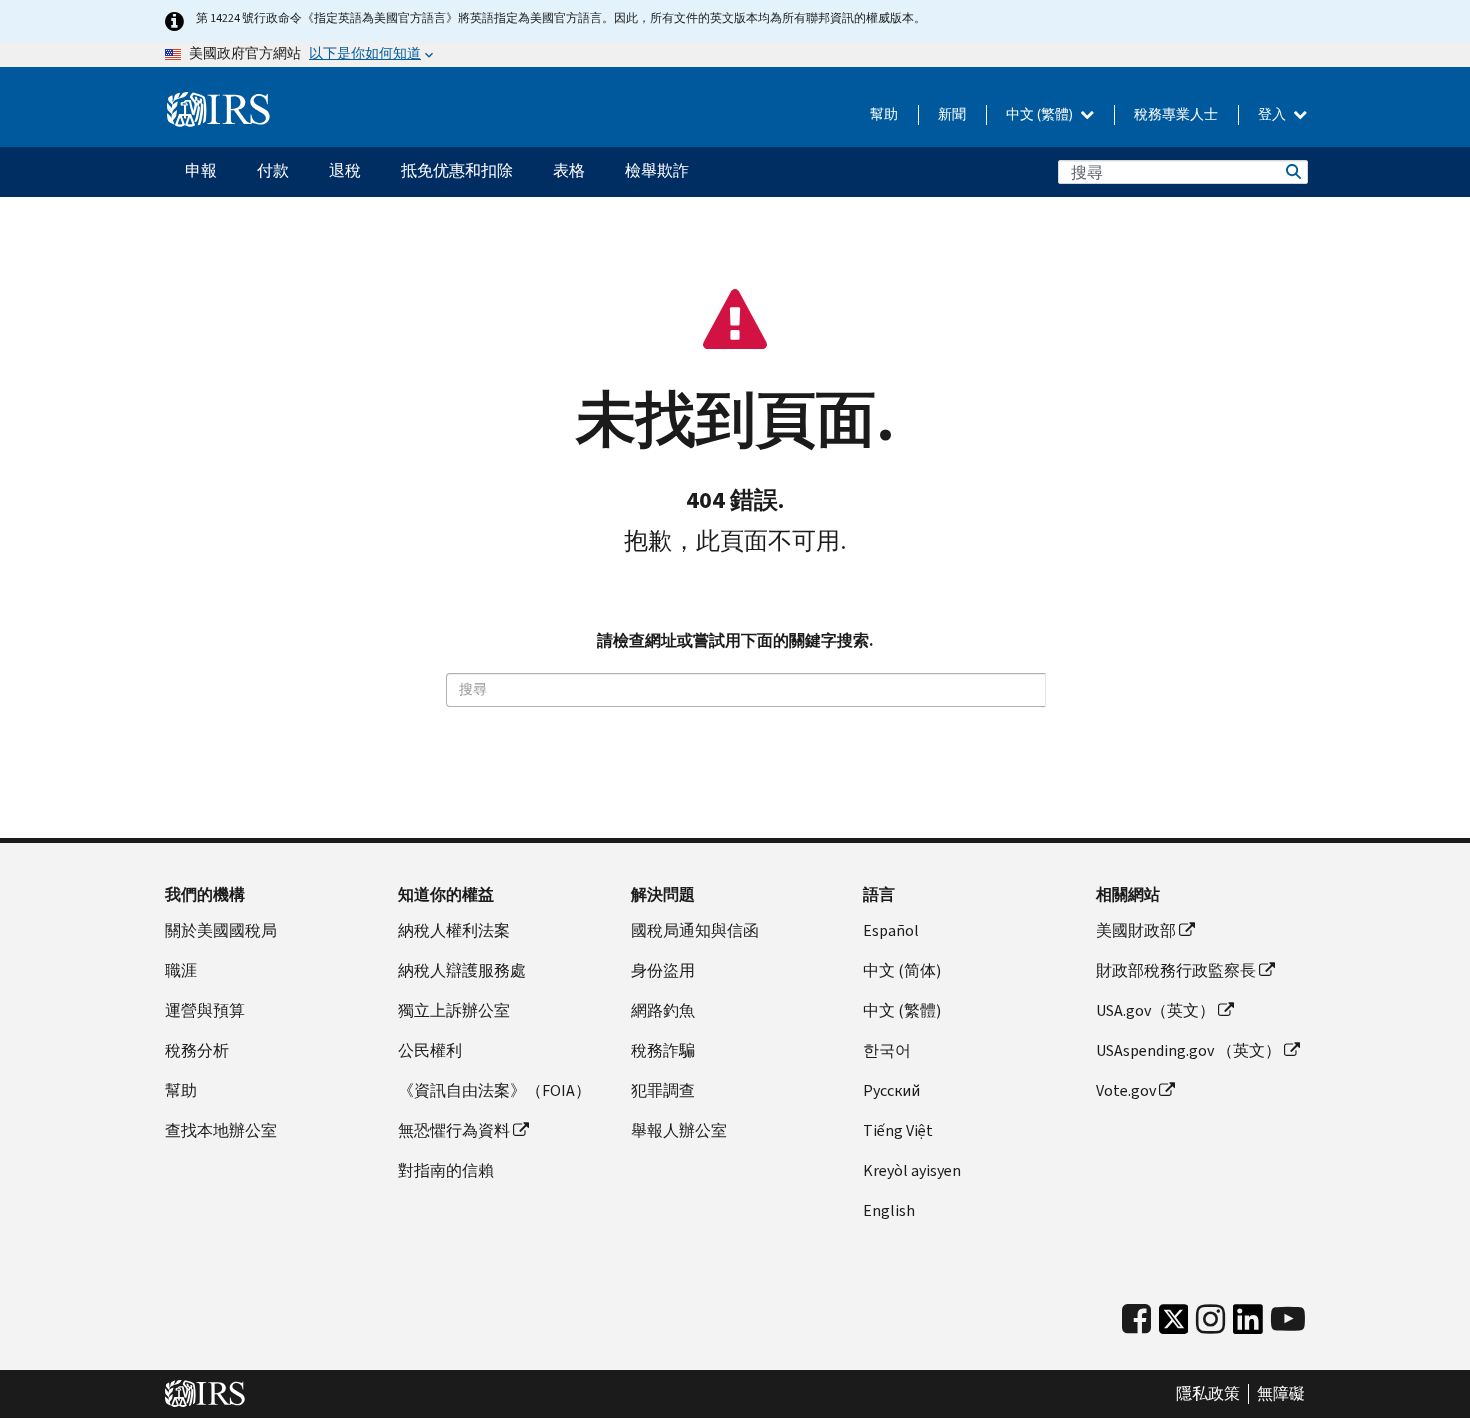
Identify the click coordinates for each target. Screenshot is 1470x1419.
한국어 (887, 1050)
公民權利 (430, 1050)
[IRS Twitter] (1174, 1324)
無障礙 (1281, 1394)
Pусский (891, 1090)
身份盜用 (663, 970)
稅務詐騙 (663, 1050)
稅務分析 (197, 1050)
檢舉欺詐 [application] (657, 170)
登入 (1273, 114)
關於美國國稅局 (221, 930)
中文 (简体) (902, 970)
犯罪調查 (663, 1090)
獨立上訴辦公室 (454, 1010)
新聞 (952, 114)
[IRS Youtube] (1288, 1319)
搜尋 (1292, 172)
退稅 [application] (345, 170)
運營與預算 (205, 1010)
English (889, 1210)
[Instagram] (1210, 1319)
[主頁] (218, 110)
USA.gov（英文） (1155, 1010)
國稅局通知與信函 (695, 930)
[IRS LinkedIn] (1248, 1324)
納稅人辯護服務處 (462, 970)
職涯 (181, 970)
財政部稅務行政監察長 (1176, 970)
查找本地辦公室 (221, 1130)
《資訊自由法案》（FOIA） (494, 1090)
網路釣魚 (663, 1010)
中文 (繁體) (1041, 114)
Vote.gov (1126, 1090)
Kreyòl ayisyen (912, 1170)
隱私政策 (1208, 1394)
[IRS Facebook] (1136, 1319)
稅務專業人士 (1176, 114)
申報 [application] (201, 170)
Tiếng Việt (898, 1130)
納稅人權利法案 (454, 930)
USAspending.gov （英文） (1188, 1050)
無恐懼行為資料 (454, 1130)
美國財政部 (1136, 930)
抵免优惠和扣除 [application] (457, 170)
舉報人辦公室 (679, 1130)
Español (891, 930)
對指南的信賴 (446, 1170)
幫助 (884, 114)
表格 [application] (569, 170)
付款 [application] (273, 170)
